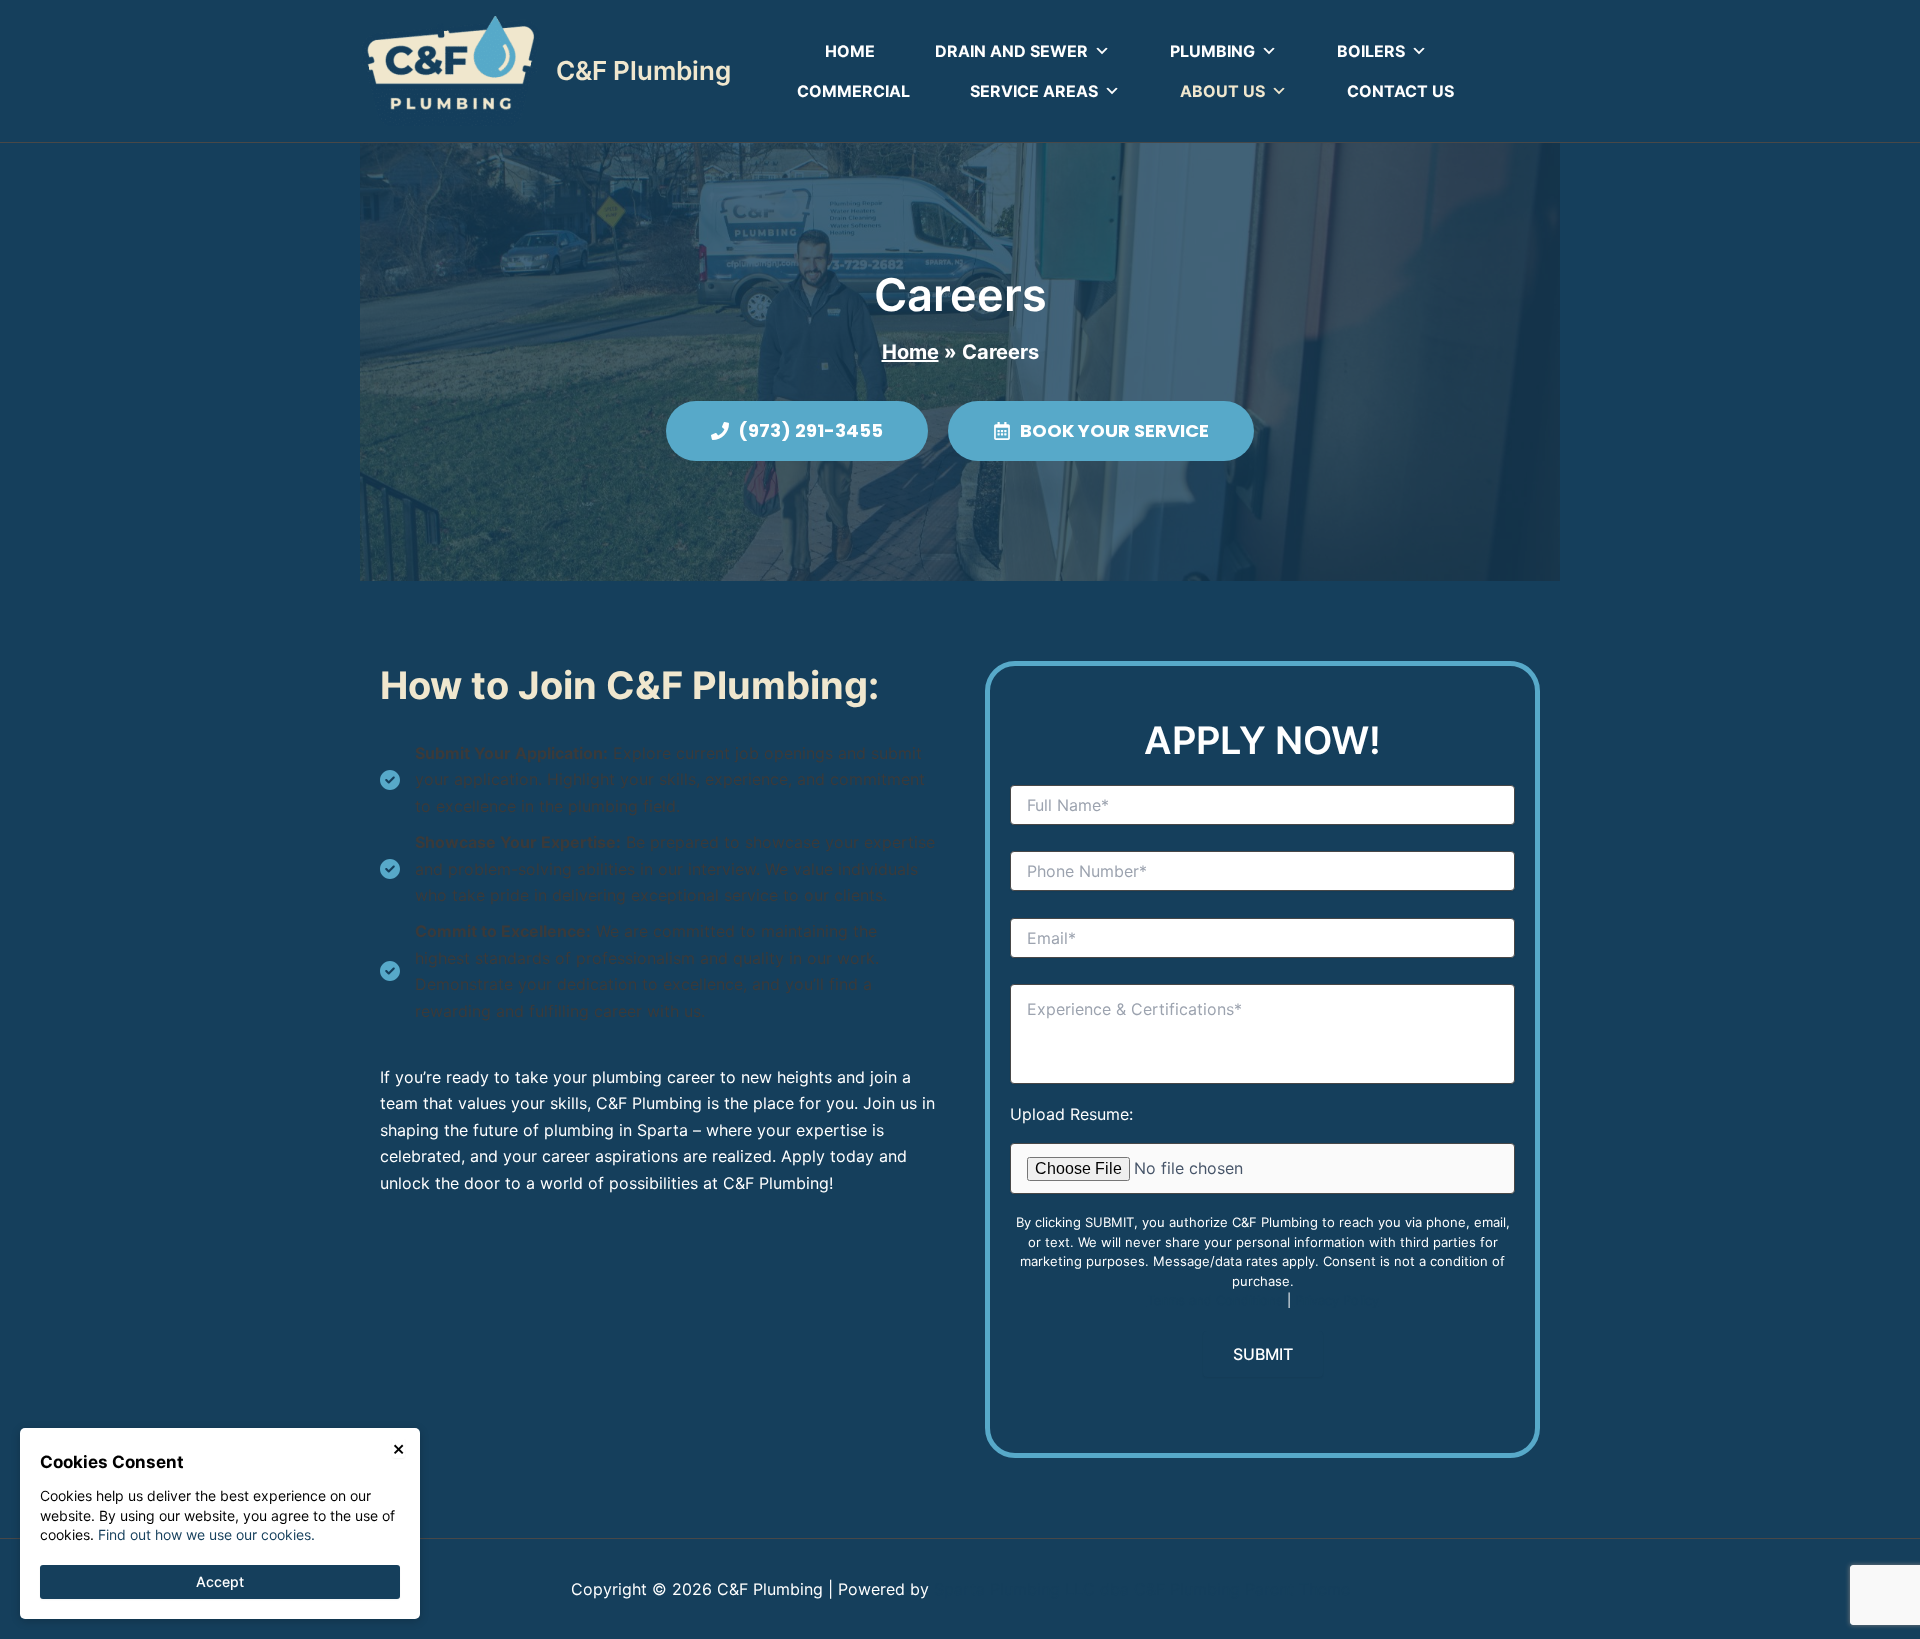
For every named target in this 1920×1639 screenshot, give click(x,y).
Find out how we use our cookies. (206, 1534)
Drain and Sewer (1011, 51)
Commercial (853, 91)
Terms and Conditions (1215, 1300)
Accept (220, 1581)
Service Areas (1034, 91)
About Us (1222, 91)
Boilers (1371, 51)
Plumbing (1212, 51)
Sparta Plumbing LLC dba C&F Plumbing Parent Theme (1142, 1589)
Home (850, 51)
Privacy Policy (1337, 1300)
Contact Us (1400, 91)
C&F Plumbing (643, 70)
